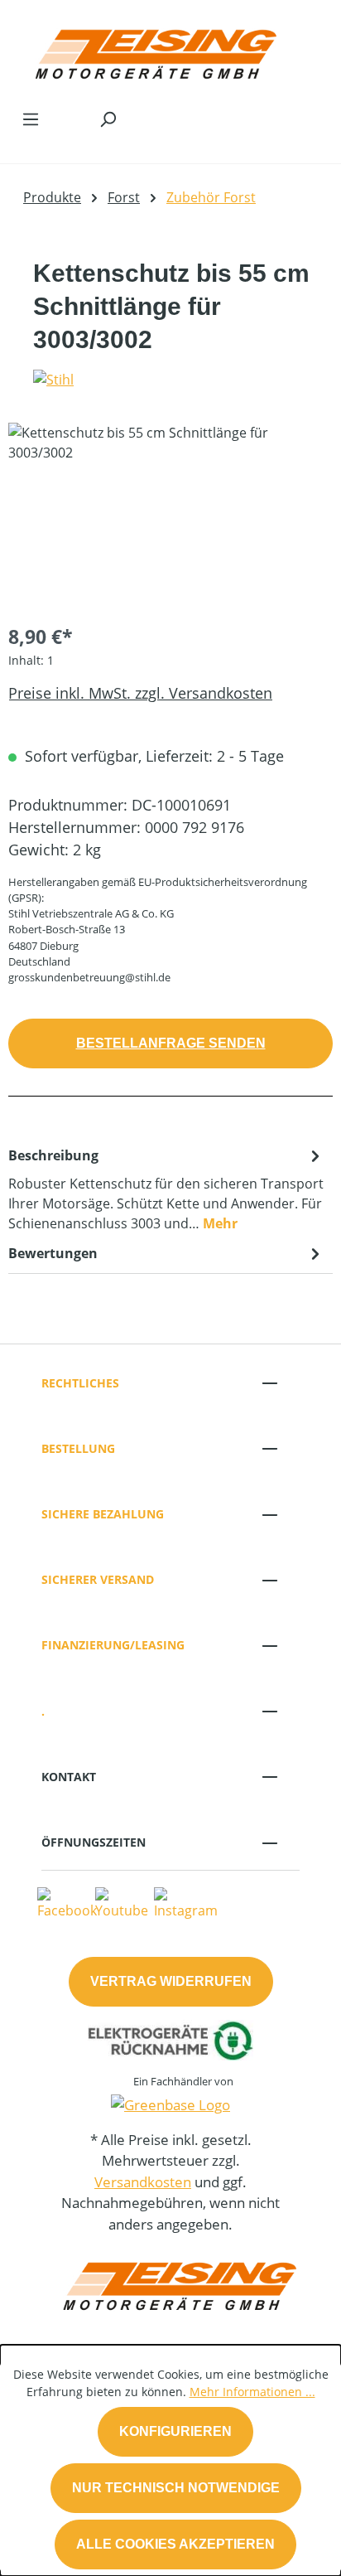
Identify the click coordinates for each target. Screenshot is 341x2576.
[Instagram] (186, 1902)
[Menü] (31, 119)
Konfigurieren (175, 2431)
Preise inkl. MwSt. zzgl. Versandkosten (140, 693)
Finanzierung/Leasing (113, 1645)
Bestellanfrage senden (171, 1043)
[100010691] (170, 516)
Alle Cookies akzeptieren (175, 2544)
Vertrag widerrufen (171, 1981)
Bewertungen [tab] (53, 1253)
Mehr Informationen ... (252, 2392)
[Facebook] (67, 1902)
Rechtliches (80, 1383)
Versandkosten (143, 2182)
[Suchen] (108, 119)
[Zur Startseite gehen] (154, 50)
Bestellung (78, 1448)
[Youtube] (122, 1902)
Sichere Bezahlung (103, 1514)
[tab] (166, 1189)
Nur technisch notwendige (176, 2488)
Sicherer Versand (98, 1579)
